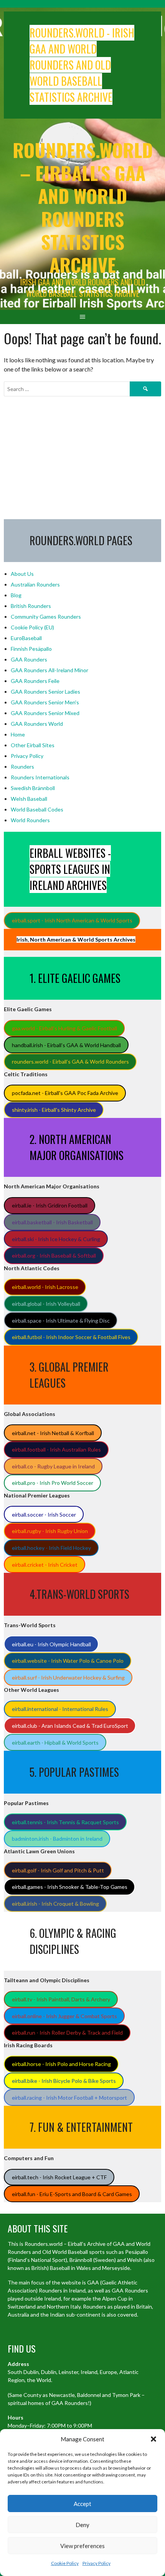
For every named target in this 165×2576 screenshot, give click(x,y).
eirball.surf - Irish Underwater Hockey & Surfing (68, 1677)
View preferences (82, 2546)
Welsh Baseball (29, 799)
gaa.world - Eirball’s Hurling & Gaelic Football (64, 1028)
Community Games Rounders (46, 617)
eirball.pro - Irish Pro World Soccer (53, 1483)
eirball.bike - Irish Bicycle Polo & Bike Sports (64, 2081)
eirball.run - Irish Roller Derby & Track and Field (67, 2033)
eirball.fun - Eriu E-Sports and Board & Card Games (72, 2194)
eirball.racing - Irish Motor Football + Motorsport (69, 2098)
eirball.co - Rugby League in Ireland (53, 1466)
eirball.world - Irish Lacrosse (45, 1287)
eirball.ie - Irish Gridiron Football (50, 1205)
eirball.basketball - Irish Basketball (52, 1222)
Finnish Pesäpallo (31, 649)
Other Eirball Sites (33, 745)
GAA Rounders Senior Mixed (45, 713)
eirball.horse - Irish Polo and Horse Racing (61, 2064)
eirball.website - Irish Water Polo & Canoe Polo (68, 1661)
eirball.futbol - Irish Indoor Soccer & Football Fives (71, 1337)
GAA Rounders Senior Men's (45, 702)
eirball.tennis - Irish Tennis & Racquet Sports (65, 1822)
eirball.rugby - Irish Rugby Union (50, 1531)
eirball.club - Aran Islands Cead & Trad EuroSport (70, 1726)
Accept (82, 2504)
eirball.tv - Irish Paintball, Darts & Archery (61, 1999)
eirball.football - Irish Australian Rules (56, 1449)
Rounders (22, 767)
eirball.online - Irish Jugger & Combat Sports (64, 2016)
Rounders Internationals (40, 777)
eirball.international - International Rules (60, 1709)
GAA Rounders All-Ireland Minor (49, 670)
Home (18, 734)
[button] (153, 2439)
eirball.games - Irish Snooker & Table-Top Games (70, 1887)
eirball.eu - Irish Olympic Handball (51, 1644)
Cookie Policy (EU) (32, 627)
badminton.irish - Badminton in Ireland (57, 1839)
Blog (16, 595)
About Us (22, 574)
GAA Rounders (29, 659)
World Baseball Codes (37, 809)
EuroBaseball (26, 638)
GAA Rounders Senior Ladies (45, 692)
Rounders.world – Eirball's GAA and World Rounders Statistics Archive (83, 207)
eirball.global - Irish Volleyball (46, 1304)
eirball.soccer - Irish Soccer (44, 1514)
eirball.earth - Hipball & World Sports (55, 1743)
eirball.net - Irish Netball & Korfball (53, 1433)
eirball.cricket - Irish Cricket (45, 1565)
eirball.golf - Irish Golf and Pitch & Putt (58, 1870)
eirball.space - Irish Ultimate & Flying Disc (61, 1321)
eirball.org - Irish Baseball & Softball (54, 1255)
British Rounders (31, 606)
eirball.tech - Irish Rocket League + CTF (59, 2177)
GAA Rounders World (37, 724)
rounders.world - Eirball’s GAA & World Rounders (70, 1062)
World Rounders (30, 820)
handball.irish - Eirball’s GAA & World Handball (66, 1045)
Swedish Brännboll (33, 788)
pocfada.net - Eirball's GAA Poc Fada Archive (65, 1093)
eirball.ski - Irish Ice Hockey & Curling (56, 1239)
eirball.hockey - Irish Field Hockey (51, 1548)
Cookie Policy (65, 2563)
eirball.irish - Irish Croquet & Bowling (55, 1904)
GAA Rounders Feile (35, 681)
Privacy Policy (97, 2563)
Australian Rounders (35, 584)
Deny (82, 2525)
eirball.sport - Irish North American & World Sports (72, 920)
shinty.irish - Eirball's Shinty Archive (54, 1110)
